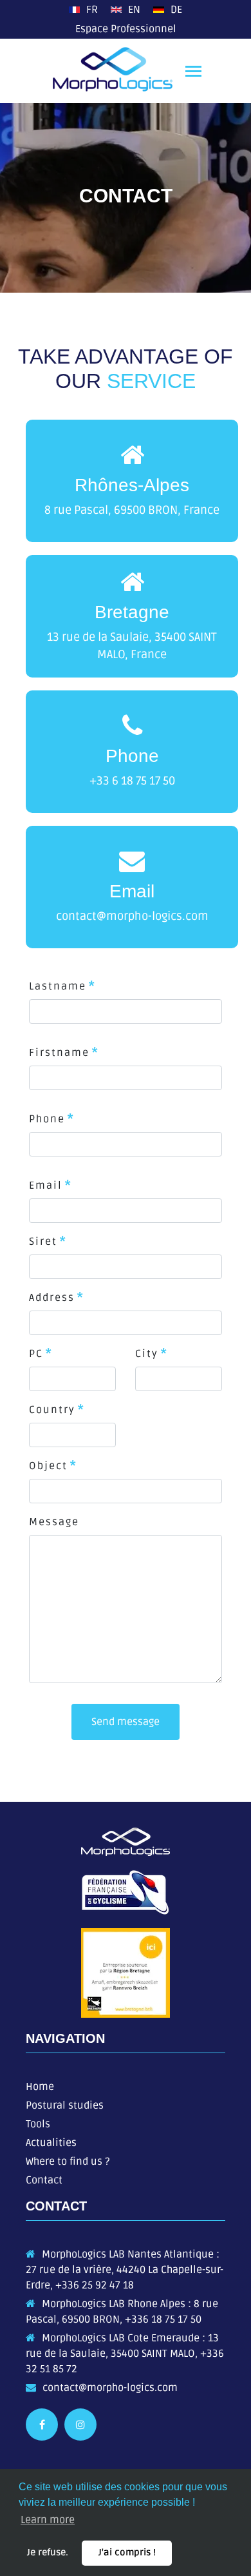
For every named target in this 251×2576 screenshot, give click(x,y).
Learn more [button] (48, 2520)
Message (54, 1522)
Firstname (59, 1053)
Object (48, 1466)
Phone (47, 1119)
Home (40, 2087)
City (147, 1354)
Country (52, 1410)
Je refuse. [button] (48, 2552)
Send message (126, 1722)
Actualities (51, 2143)
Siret (43, 1242)
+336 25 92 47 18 (95, 2285)
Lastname (58, 986)
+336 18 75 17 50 (163, 2319)
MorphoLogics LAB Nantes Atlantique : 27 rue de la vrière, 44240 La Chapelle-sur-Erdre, (125, 2270)
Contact (44, 2180)
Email (46, 1186)
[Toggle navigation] (193, 73)
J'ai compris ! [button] (127, 2552)
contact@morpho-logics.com (110, 2388)
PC (36, 1354)
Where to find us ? (68, 2161)
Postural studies (65, 2105)
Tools (38, 2124)
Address (52, 1298)
